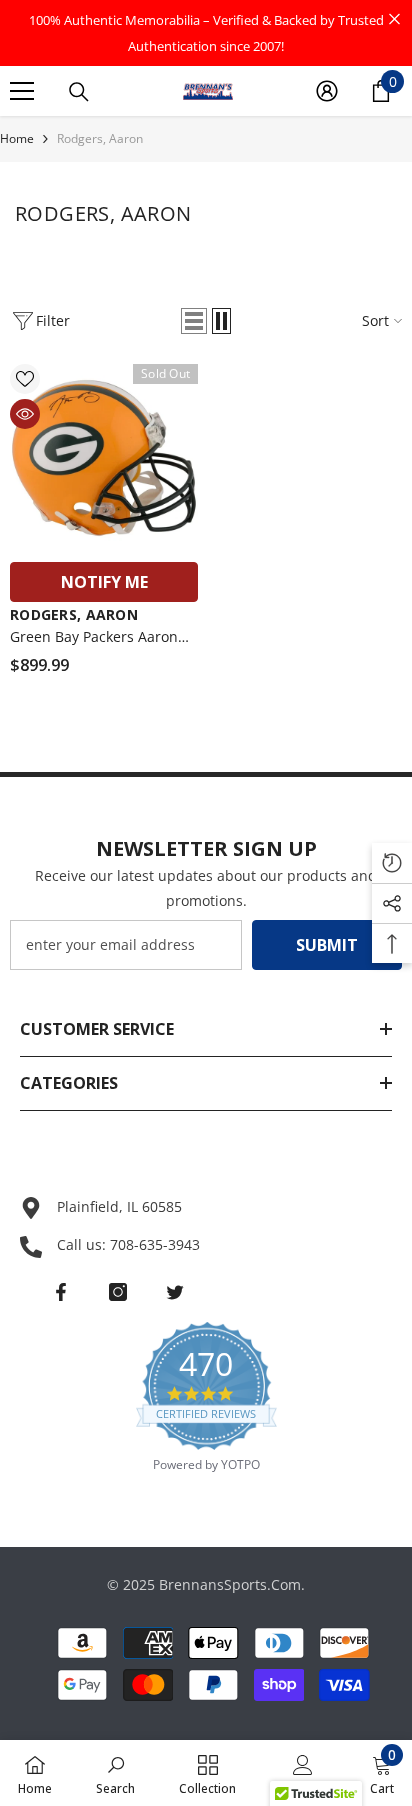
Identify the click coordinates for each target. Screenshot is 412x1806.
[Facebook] (61, 1292)
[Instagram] (118, 1292)
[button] (194, 321)
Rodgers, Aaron (100, 138)
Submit (327, 945)
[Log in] (327, 91)
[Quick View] (25, 414)
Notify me (104, 582)
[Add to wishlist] (25, 379)
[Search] (79, 92)
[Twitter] (175, 1292)
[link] (115, 1773)
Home (17, 138)
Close (394, 19)
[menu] (22, 91)
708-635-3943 (155, 1244)
